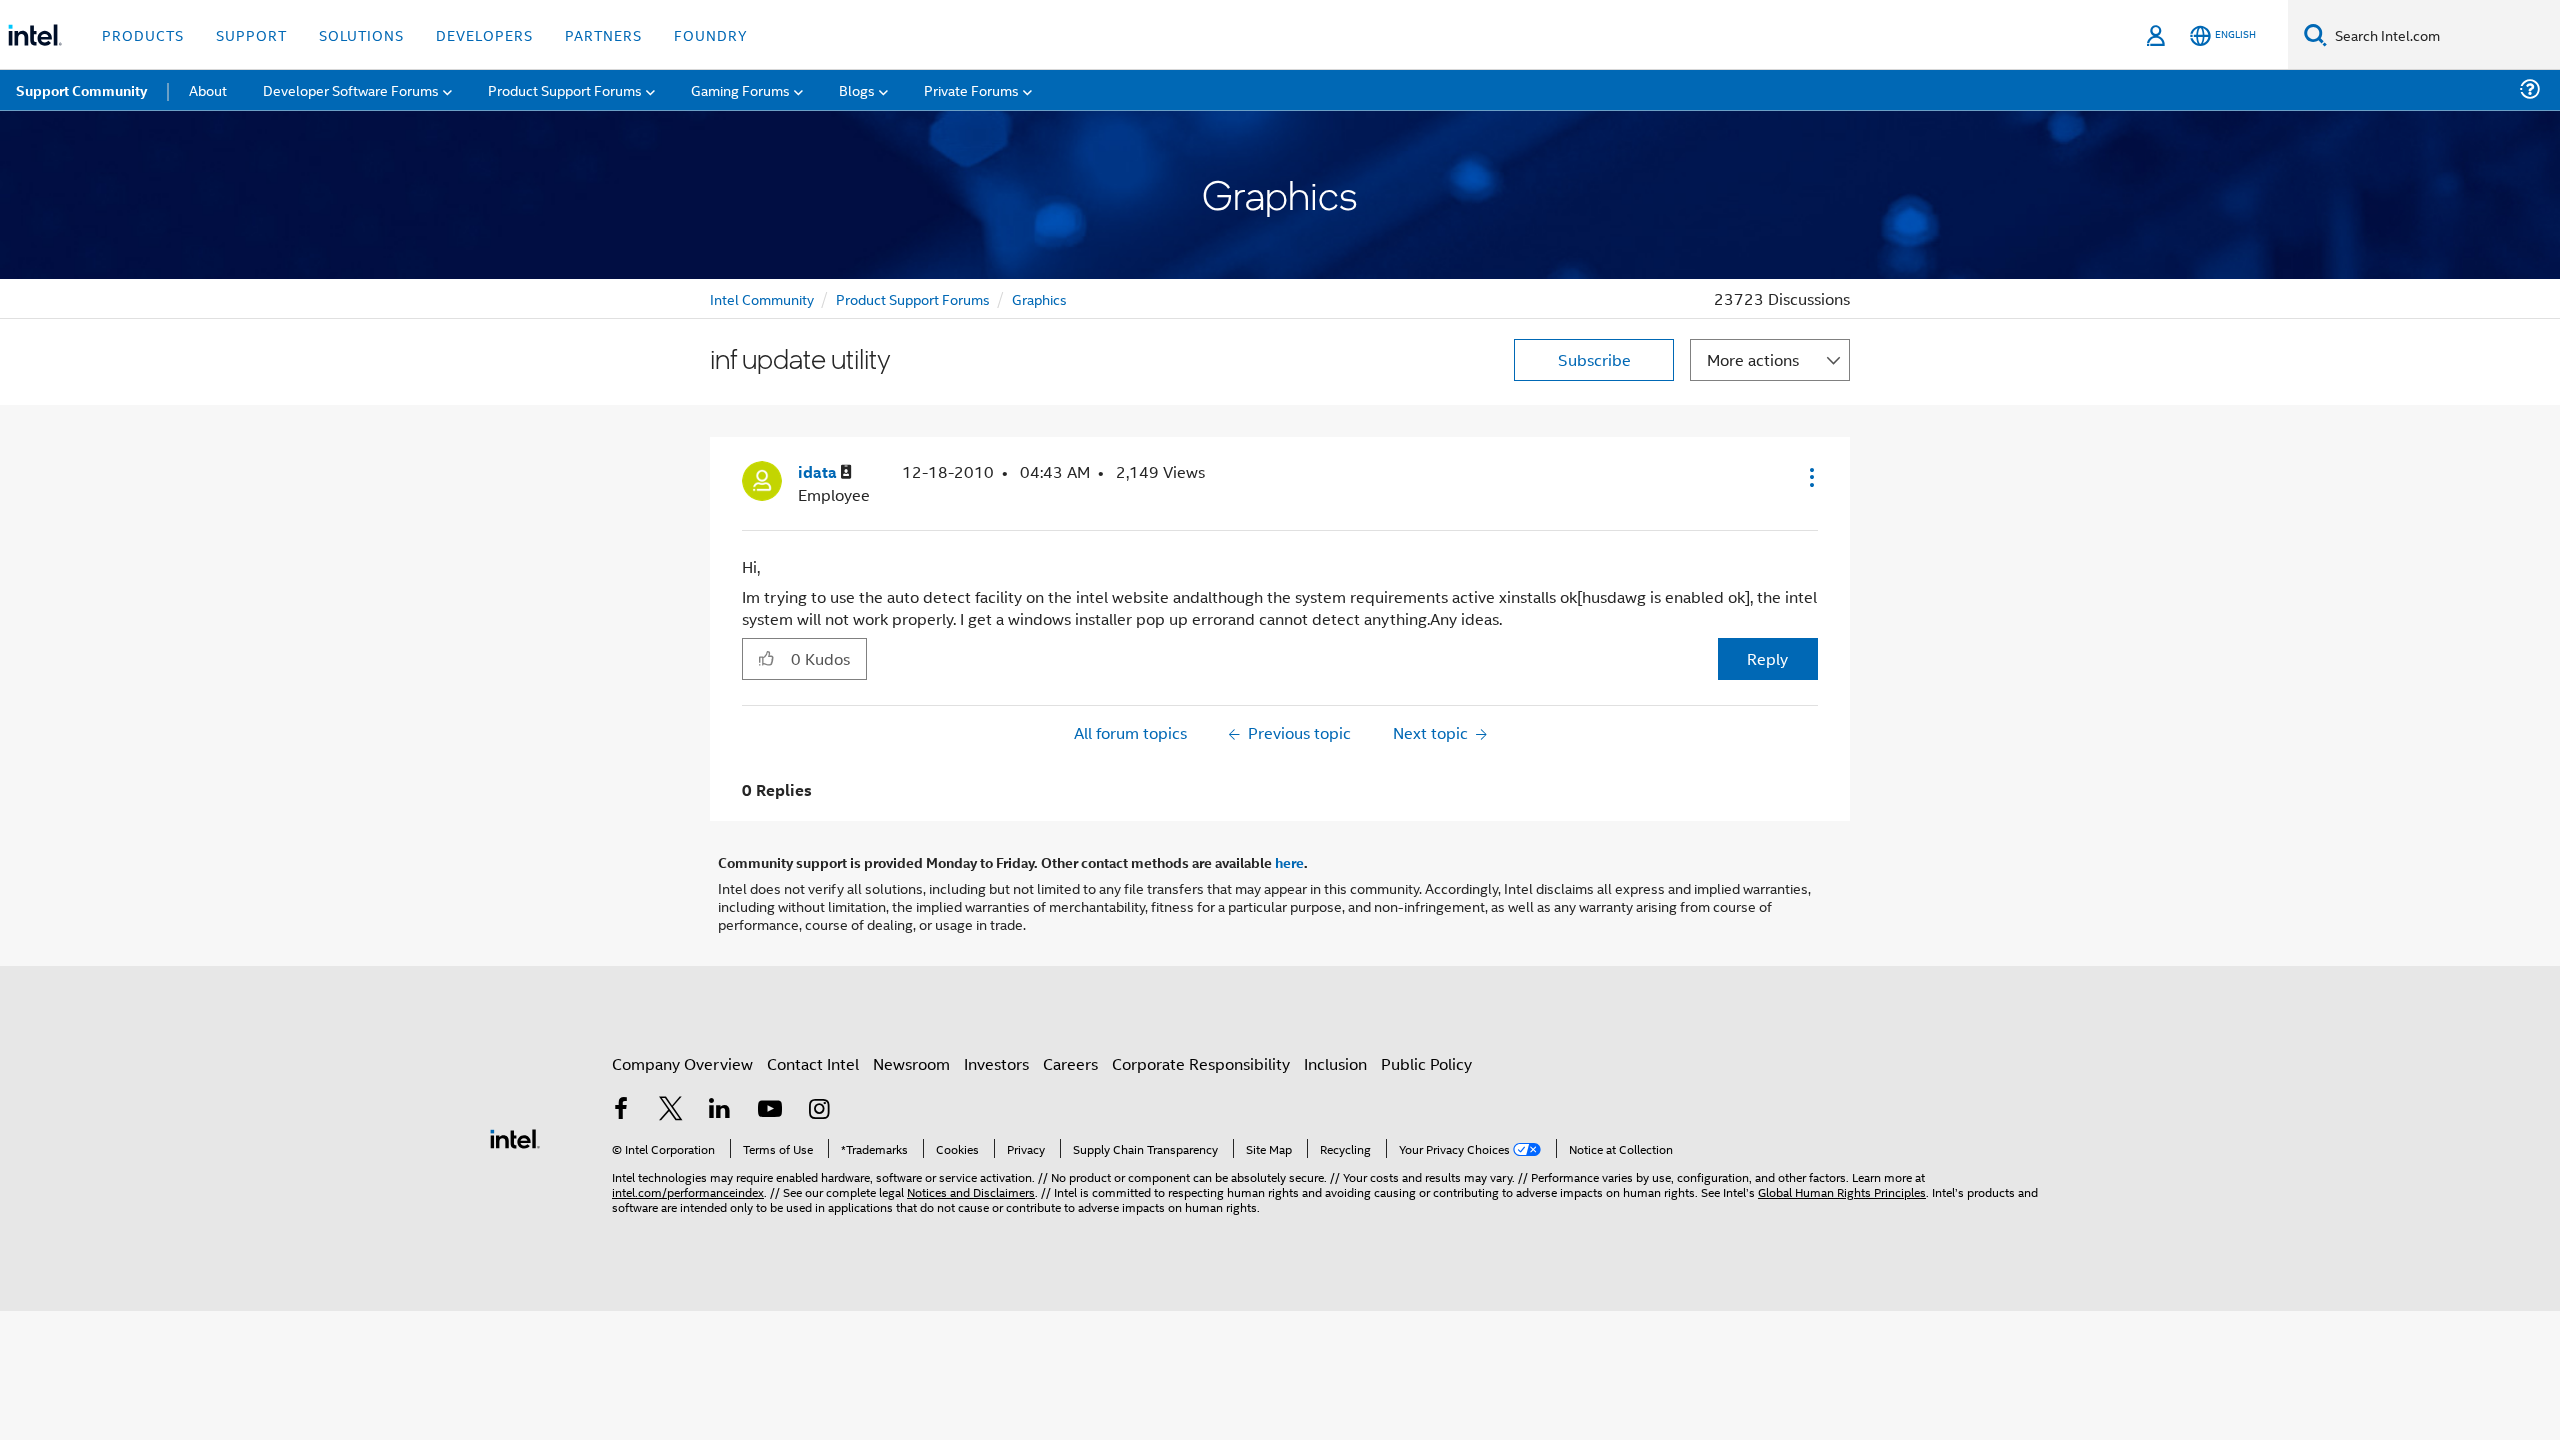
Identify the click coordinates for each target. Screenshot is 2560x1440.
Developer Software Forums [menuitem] (351, 89)
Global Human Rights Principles (1842, 1191)
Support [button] (251, 34)
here (1289, 862)
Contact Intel (813, 1063)
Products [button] (143, 34)
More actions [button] (1753, 359)
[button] (1810, 477)
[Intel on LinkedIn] (720, 1110)
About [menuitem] (208, 89)
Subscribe (1594, 359)
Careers (1070, 1063)
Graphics (1039, 298)
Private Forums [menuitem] (971, 89)
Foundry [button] (711, 34)
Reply (1767, 658)
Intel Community (762, 298)
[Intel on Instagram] (819, 1110)
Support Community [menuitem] (81, 90)
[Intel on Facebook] (621, 1110)
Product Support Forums (913, 298)
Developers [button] (484, 34)
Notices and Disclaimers (971, 1191)
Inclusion (1335, 1063)
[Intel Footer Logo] (515, 1136)
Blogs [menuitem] (857, 89)
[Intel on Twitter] (671, 1110)
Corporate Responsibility (1201, 1063)
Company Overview (682, 1063)
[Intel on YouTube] (770, 1110)
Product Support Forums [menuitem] (565, 89)
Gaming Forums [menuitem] (740, 89)
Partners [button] (603, 34)
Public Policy (1426, 1063)
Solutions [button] (361, 34)
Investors (996, 1063)
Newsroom (911, 1063)
